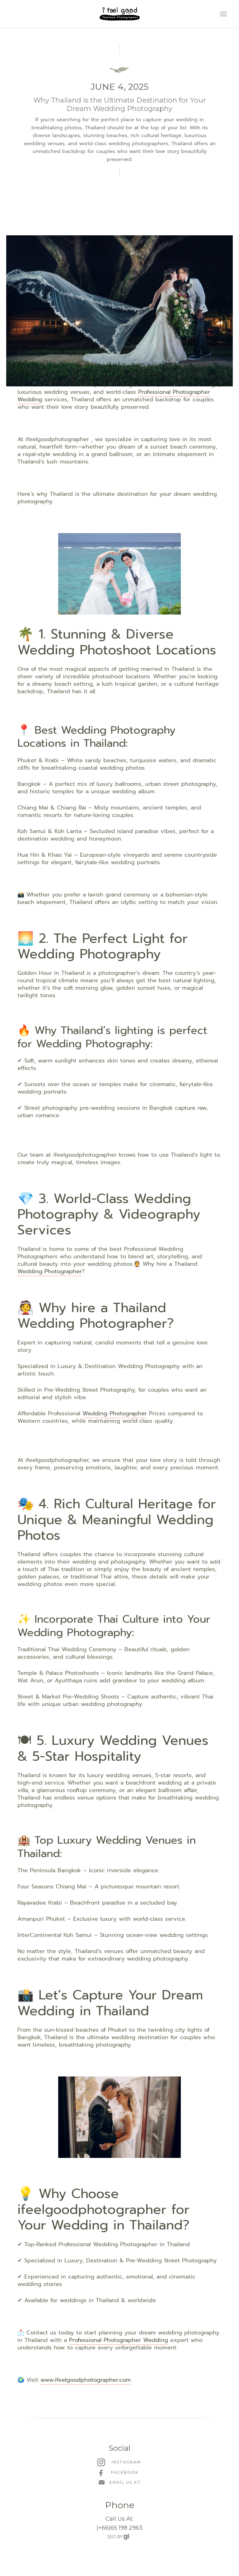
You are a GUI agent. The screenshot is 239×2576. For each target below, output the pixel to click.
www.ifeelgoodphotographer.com (86, 2380)
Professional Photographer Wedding (119, 2340)
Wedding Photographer (50, 1271)
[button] (223, 14)
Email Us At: (126, 2482)
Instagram (126, 2462)
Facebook (125, 2472)
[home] (119, 14)
